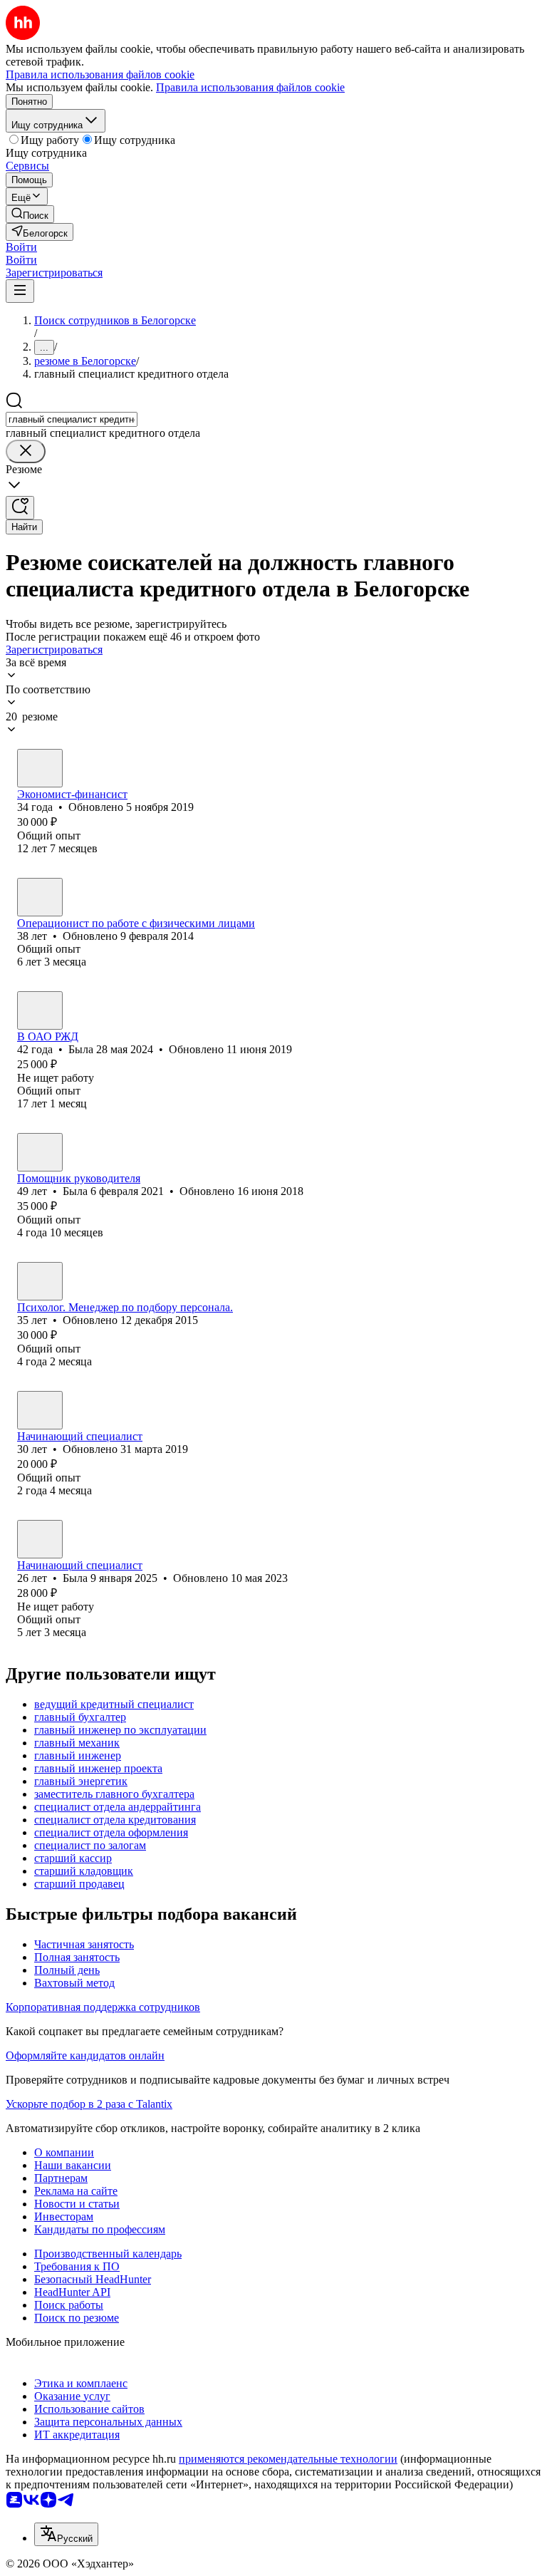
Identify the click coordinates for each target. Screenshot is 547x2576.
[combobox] (72, 419)
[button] (21, 247)
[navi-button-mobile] (20, 291)
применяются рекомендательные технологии (288, 2459)
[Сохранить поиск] (20, 508)
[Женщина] (40, 768)
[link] (30, 214)
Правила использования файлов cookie (250, 87)
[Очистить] (26, 451)
